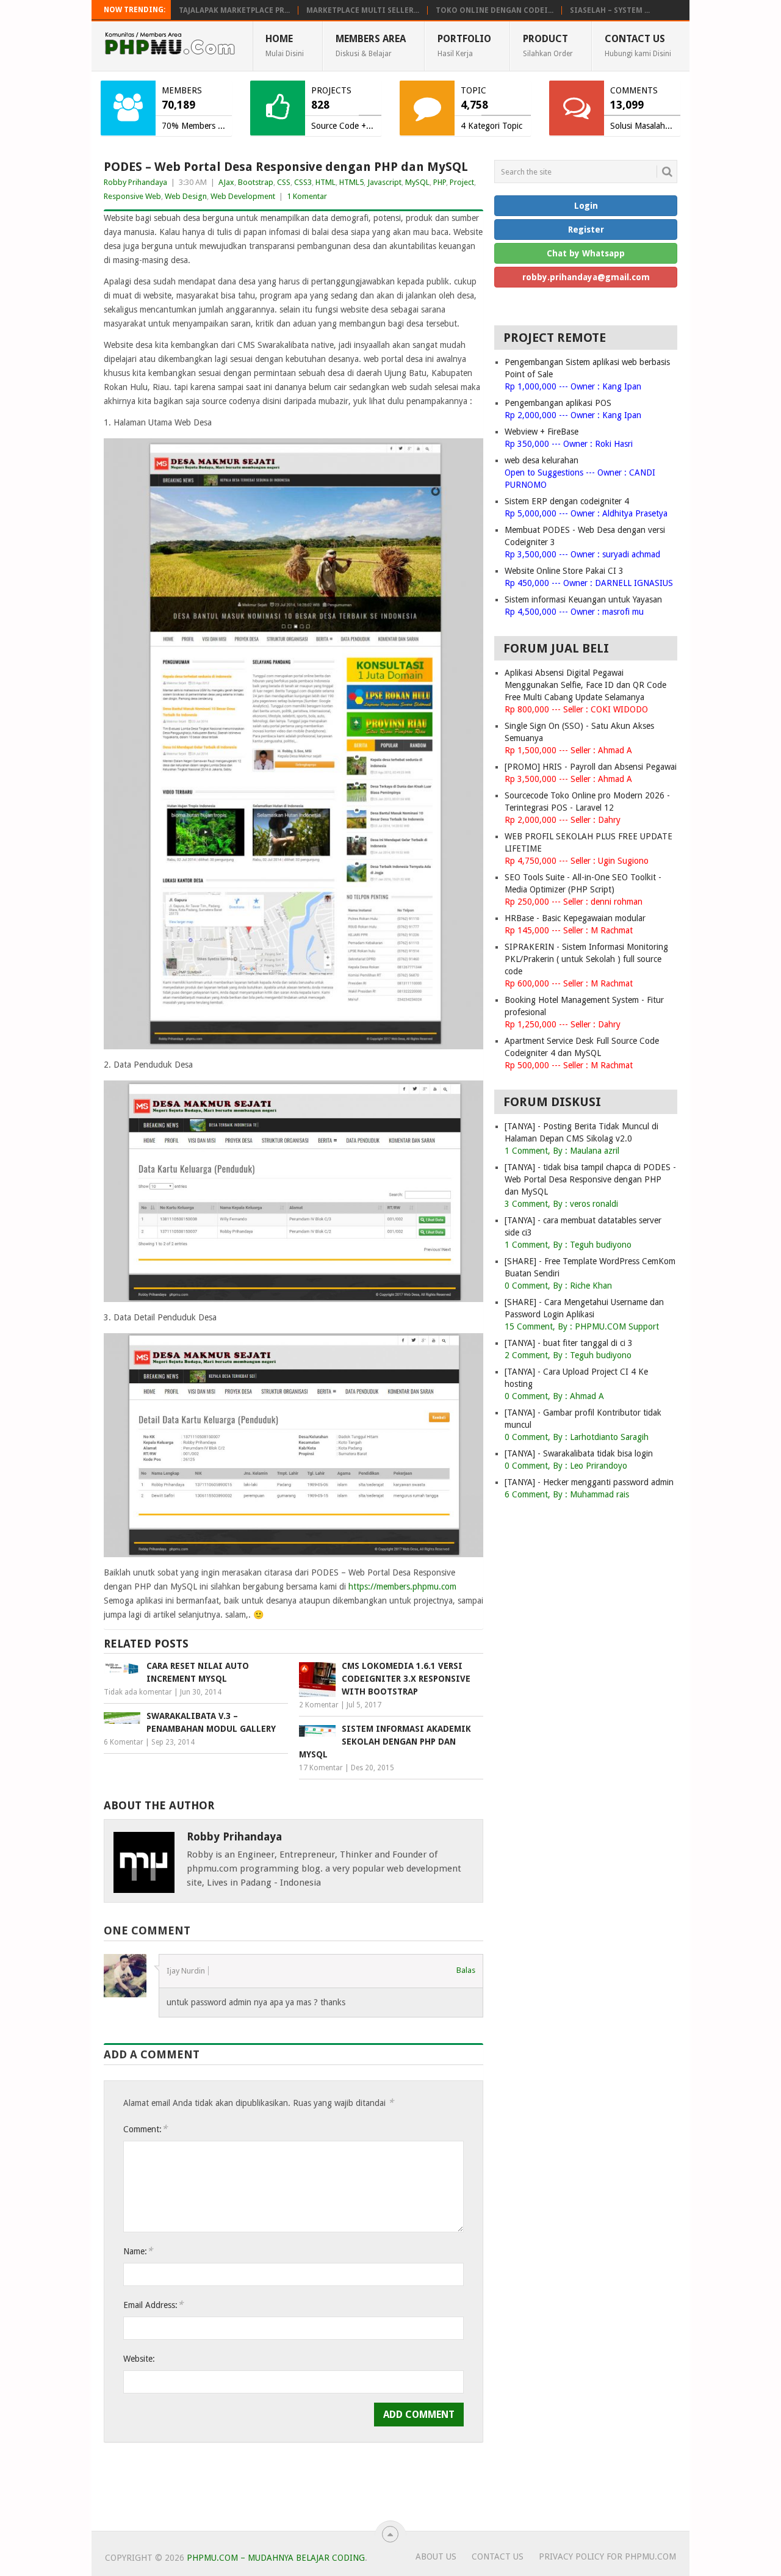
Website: (139, 2359)
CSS (284, 182)
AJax (226, 182)
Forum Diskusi (552, 1102)
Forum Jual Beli (556, 648)
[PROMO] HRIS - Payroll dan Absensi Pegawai (591, 767)
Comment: (145, 2129)
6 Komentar (124, 1742)
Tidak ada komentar (138, 1692)
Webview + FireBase (542, 432)
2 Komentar (319, 1705)
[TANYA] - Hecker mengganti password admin (589, 1482)
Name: (138, 2251)
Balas (466, 1970)
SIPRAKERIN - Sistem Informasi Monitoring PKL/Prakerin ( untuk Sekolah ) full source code (586, 959)
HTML (326, 182)
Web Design (186, 196)
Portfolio (464, 45)
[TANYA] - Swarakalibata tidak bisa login (579, 1453)
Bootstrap (256, 182)
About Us (436, 2556)
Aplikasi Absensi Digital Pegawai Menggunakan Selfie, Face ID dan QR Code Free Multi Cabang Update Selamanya (585, 685)
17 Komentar (321, 1768)
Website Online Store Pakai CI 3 (564, 571)
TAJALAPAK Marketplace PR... (234, 10)
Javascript (384, 182)
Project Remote (555, 338)
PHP (440, 182)
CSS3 (303, 182)
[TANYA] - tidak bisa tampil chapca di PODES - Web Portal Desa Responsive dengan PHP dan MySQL (590, 1179)
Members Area (371, 45)
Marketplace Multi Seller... (363, 10)
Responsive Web (132, 196)
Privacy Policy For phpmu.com (607, 2556)
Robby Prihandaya (135, 182)
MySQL (417, 182)
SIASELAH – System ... (610, 10)
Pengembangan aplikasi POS (558, 403)
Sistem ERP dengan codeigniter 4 (567, 501)
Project (462, 182)
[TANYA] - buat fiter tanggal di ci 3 (569, 1343)
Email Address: (153, 2305)
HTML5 (351, 182)
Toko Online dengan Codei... (495, 10)
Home (285, 45)
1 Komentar (307, 196)
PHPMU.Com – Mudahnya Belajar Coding (276, 2558)
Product (548, 45)
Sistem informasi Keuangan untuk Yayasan (583, 599)
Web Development (243, 196)
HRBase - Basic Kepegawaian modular (575, 918)
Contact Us (638, 45)
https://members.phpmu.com (402, 1586)
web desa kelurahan (542, 460)
